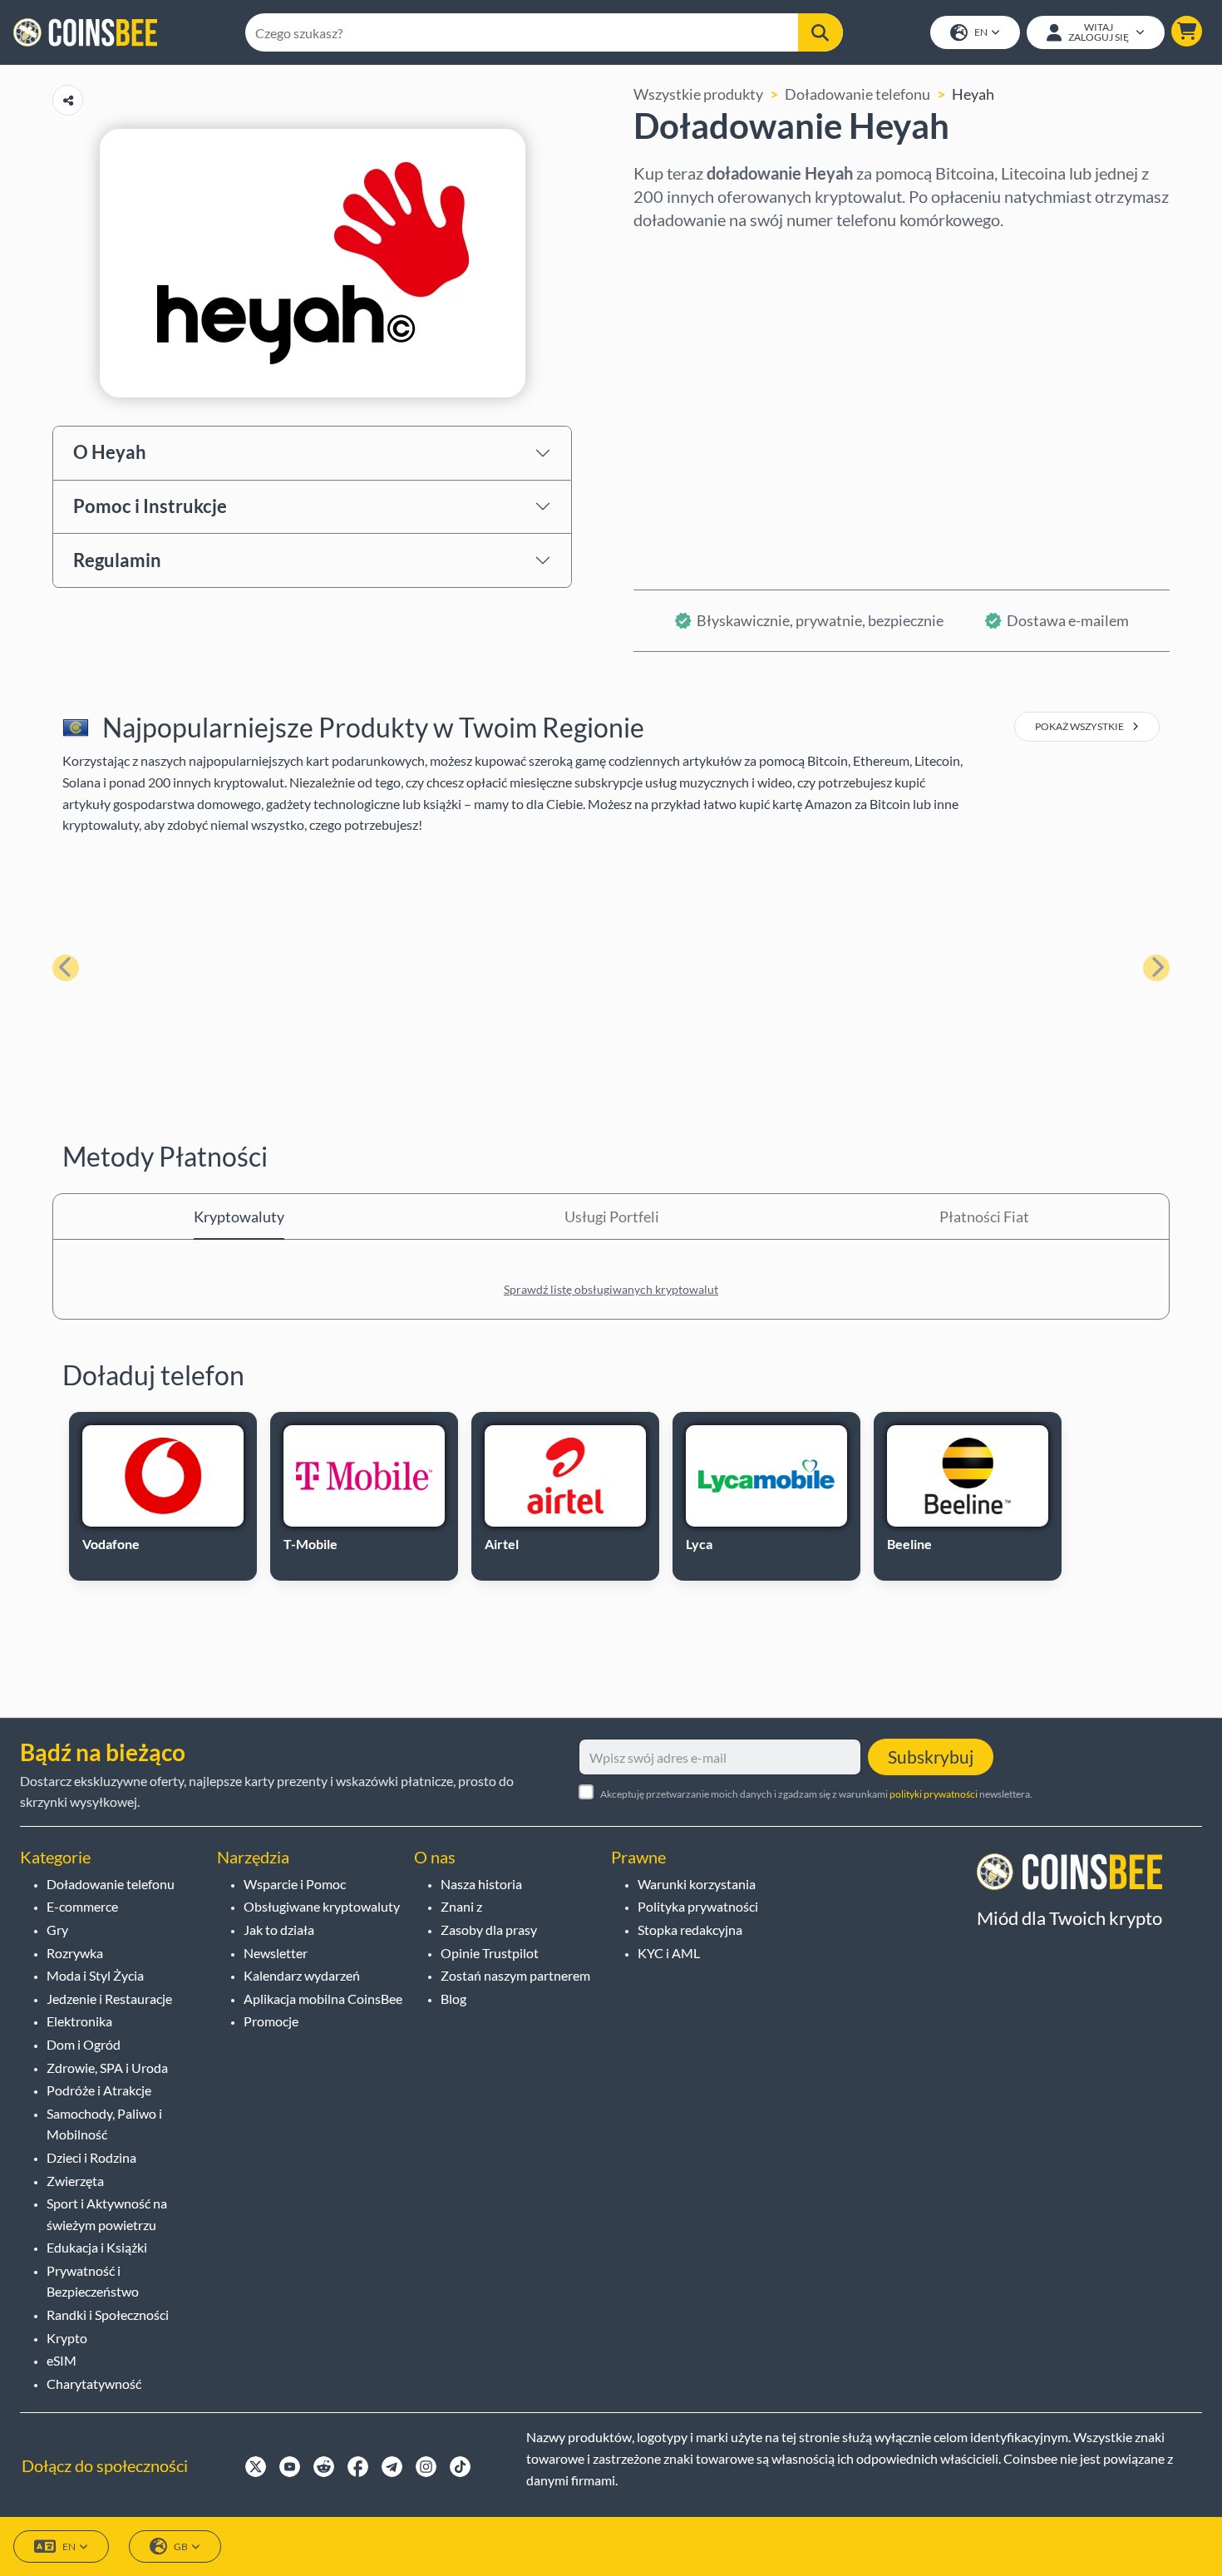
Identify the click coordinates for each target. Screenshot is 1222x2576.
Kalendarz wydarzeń (302, 1975)
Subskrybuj (931, 1757)
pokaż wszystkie (1080, 726)
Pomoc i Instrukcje (150, 506)
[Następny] (1156, 968)
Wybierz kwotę (685, 325)
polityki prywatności (934, 1794)
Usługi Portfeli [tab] (612, 1216)
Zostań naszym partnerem (515, 1975)
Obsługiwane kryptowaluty (322, 1906)
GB (181, 2546)
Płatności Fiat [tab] (984, 1216)
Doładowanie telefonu (857, 94)
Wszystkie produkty (698, 94)
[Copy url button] (68, 100)
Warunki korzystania (697, 1884)
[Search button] (820, 32)
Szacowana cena (687, 397)
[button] (1187, 31)
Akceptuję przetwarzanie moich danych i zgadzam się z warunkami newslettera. (816, 1794)
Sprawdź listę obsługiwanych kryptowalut (611, 1289)
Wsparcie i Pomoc (295, 1884)
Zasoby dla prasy (489, 1930)
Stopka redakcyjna (690, 1930)
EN (981, 32)
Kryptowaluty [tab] (239, 1216)
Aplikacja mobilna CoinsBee (323, 1999)
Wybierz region (685, 254)
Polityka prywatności (698, 1906)
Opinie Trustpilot (490, 1953)
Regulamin (117, 560)
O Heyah (110, 452)
